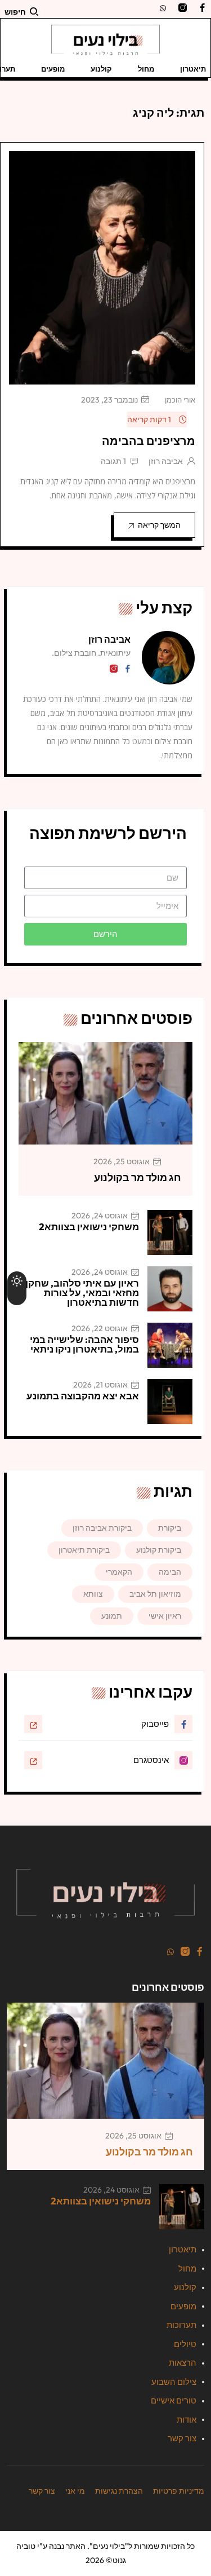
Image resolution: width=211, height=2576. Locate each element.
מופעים (53, 69)
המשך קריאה (159, 525)
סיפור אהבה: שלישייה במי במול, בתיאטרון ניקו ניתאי (84, 1344)
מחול (146, 69)
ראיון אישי (165, 1616)
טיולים (185, 2344)
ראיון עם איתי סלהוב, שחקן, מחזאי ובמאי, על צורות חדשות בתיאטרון (81, 1293)
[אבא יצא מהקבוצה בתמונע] (170, 1402)
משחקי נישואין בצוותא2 (89, 1227)
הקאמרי (119, 1572)
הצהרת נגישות (119, 2491)
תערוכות (181, 2325)
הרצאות (183, 2363)
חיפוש (15, 12)
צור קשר (182, 2438)
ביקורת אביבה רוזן (102, 1528)
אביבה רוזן (166, 461)
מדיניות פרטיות (179, 2491)
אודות (187, 2420)
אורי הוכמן (180, 400)
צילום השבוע (174, 2382)
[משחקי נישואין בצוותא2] (170, 1232)
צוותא (93, 1594)
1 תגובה (113, 461)
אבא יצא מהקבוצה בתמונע (83, 1396)
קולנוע (101, 69)
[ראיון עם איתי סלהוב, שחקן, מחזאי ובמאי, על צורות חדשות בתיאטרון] (170, 1289)
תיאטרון (193, 69)
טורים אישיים (174, 2400)
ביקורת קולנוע (159, 1550)
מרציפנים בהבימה (149, 441)
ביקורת (170, 1528)
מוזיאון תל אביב (155, 1594)
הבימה (170, 1572)
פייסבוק (155, 1724)
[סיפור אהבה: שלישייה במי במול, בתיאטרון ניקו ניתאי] (170, 1345)
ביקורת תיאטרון (84, 1550)
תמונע (112, 1616)
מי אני (75, 2491)
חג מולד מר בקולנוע (138, 1177)
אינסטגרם (151, 1760)
